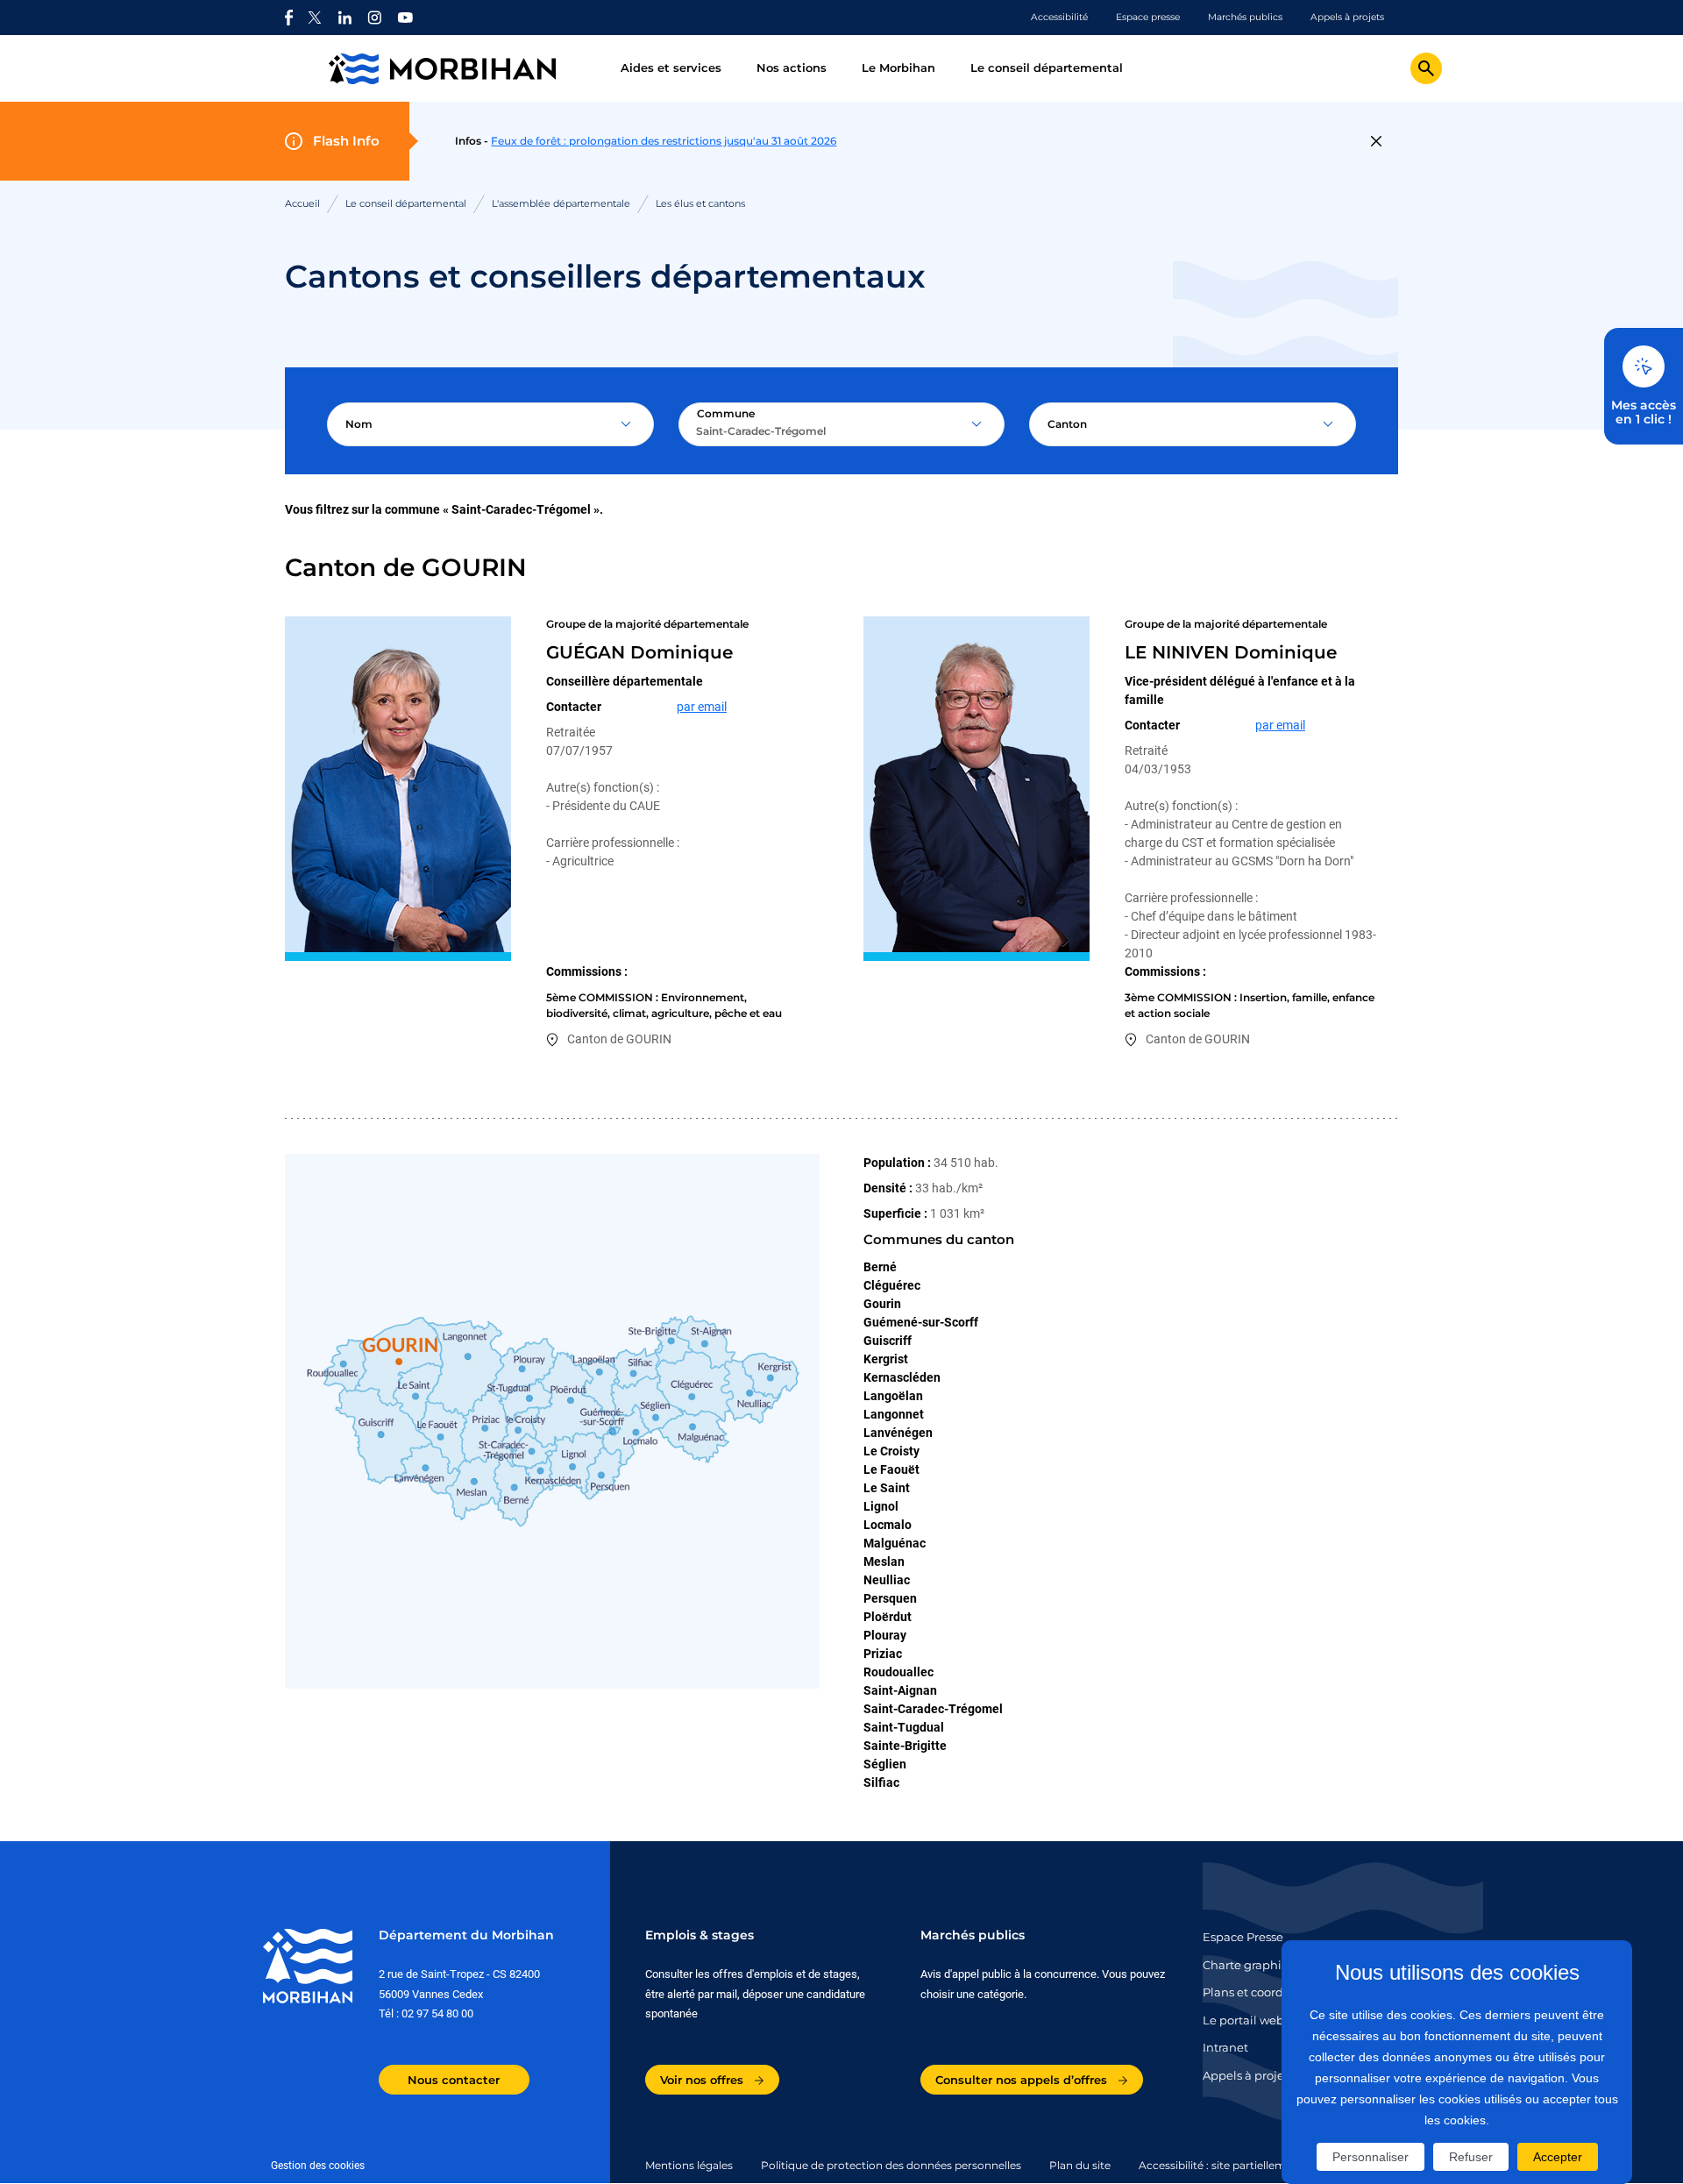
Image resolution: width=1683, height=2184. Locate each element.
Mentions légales (689, 2165)
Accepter (1558, 2157)
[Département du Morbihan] (462, 69)
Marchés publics (1245, 17)
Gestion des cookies (318, 2166)
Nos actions (792, 68)
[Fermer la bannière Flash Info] (1376, 141)
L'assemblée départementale (561, 203)
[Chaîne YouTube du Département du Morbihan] (405, 18)
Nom (359, 424)
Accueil (302, 203)
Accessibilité (1059, 17)
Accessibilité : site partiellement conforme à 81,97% (1271, 2165)
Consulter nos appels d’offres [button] (1023, 2080)
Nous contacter (454, 2080)
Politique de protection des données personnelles (891, 2165)
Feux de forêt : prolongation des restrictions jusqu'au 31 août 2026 (664, 141)
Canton (1067, 424)
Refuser (1471, 2157)
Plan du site (1080, 2165)
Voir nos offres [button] (703, 2080)
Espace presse (1148, 17)
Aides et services (671, 68)
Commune (726, 413)
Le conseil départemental (1047, 68)
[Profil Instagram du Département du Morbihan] (375, 18)
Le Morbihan (898, 68)
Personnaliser (1371, 2157)
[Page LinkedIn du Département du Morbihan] (344, 18)
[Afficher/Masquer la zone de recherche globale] (1426, 68)
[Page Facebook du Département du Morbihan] (289, 18)
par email (702, 707)
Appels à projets (1347, 17)
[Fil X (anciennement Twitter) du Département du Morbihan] (315, 18)
